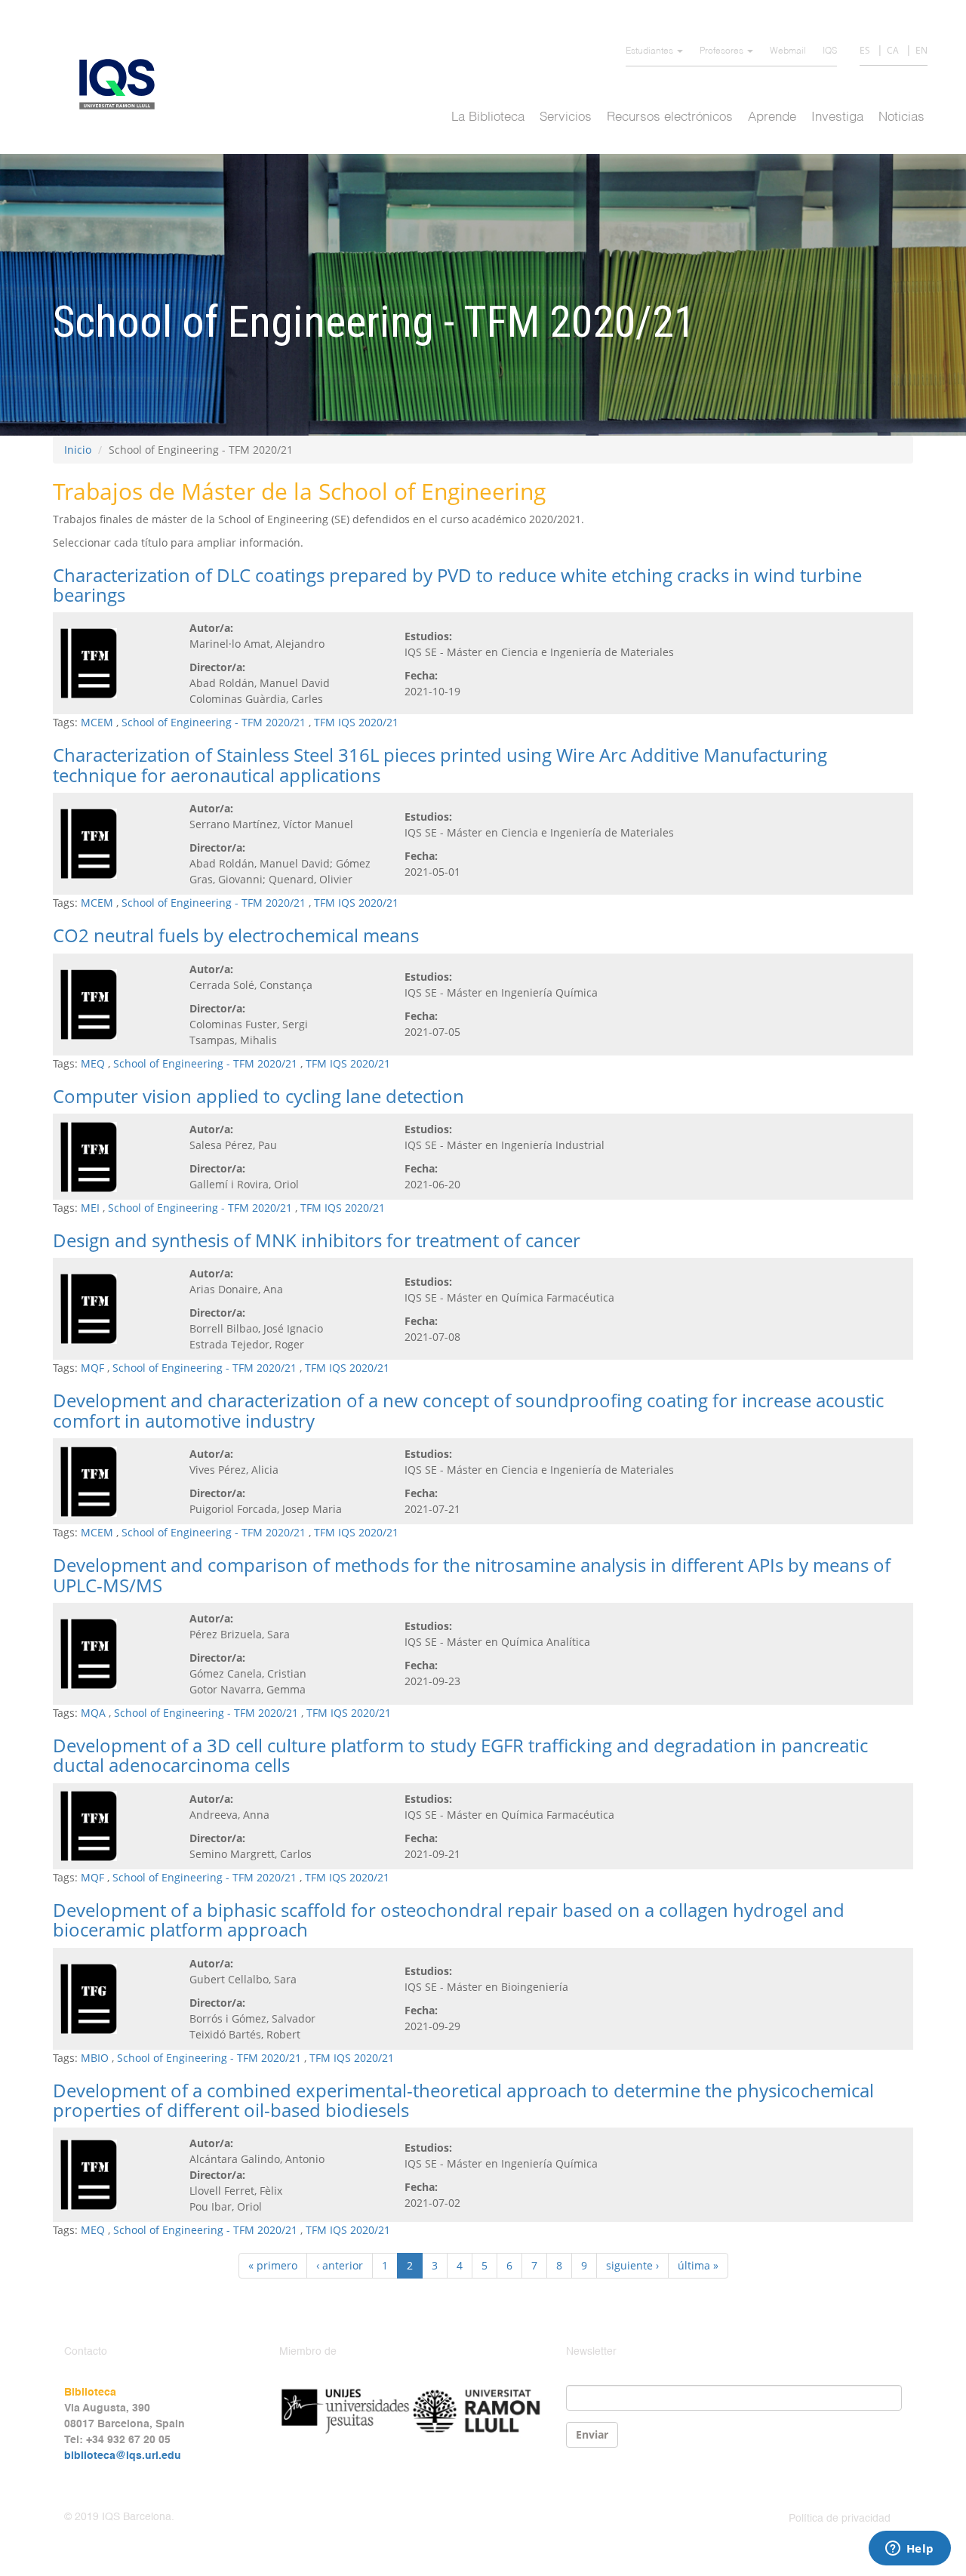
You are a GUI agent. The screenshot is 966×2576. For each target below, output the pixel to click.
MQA (93, 1713)
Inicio (78, 450)
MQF (92, 1368)
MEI (90, 1208)
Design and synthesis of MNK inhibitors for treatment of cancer (317, 1240)
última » (698, 2265)
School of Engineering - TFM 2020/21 (214, 722)
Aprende (772, 117)
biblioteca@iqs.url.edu (123, 2456)
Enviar (592, 2434)
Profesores (723, 51)
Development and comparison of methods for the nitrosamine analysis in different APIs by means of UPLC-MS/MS (472, 1575)
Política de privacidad (840, 2519)
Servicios (566, 117)
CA (893, 50)
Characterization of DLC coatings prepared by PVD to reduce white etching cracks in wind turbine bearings (457, 585)
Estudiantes (651, 51)
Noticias (901, 117)
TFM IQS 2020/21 (356, 722)
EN (921, 50)
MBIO (95, 2058)
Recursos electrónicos (670, 117)
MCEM (97, 722)
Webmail (788, 51)
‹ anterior (340, 2265)
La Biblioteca (488, 117)
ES (865, 50)
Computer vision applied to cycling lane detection (258, 1096)
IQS (830, 51)
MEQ (93, 1063)
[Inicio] (123, 84)
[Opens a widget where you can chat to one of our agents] (909, 2550)
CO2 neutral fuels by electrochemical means (236, 935)
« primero (273, 2265)
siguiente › (632, 2265)
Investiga (837, 117)
